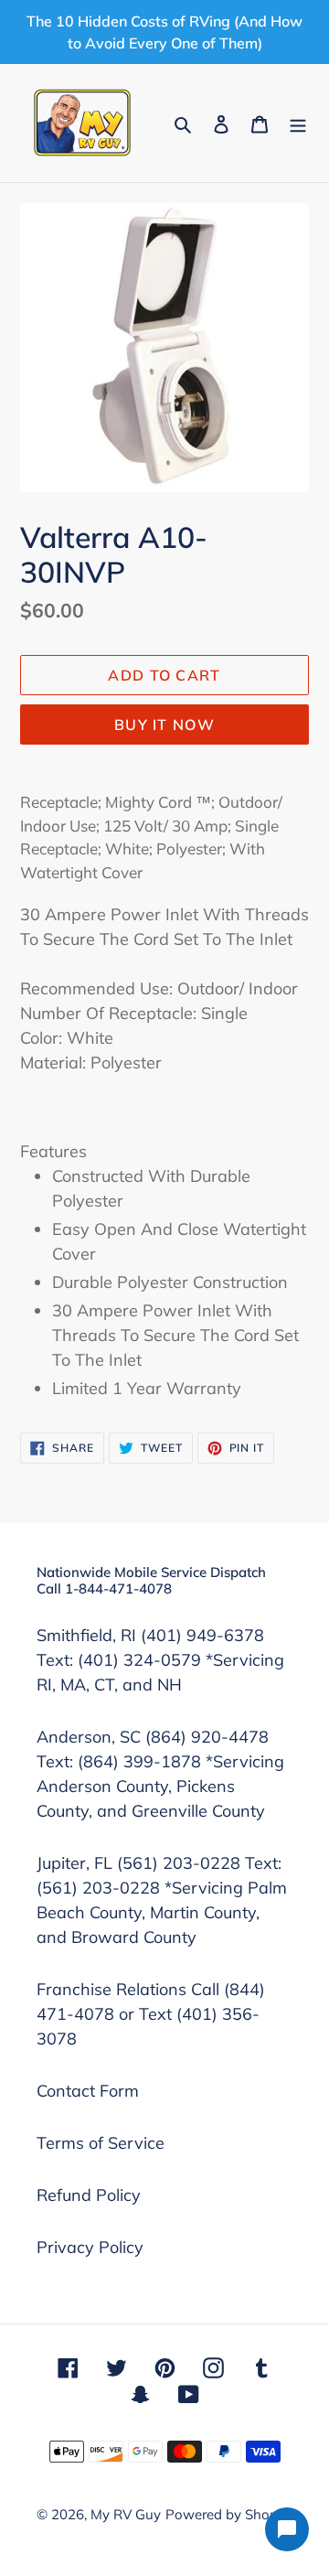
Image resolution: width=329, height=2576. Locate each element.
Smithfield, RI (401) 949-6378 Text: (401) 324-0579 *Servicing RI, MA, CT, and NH (160, 1660)
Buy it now (164, 724)
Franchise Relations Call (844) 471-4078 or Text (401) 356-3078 (151, 2014)
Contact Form (88, 2091)
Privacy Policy (90, 2247)
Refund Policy (89, 2195)
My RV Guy (126, 2514)
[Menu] (298, 123)
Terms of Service (101, 2143)
